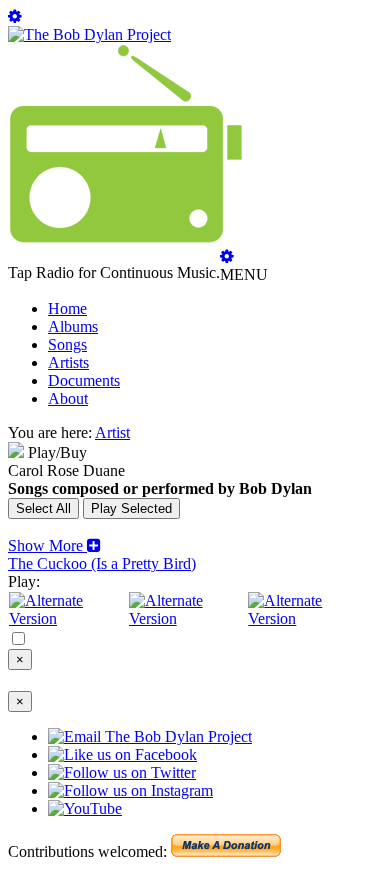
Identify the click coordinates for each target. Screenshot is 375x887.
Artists (68, 362)
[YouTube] (307, 618)
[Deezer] (188, 618)
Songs (67, 344)
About (68, 398)
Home (67, 308)
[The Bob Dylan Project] (89, 34)
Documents (84, 380)
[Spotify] (68, 618)
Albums (73, 326)
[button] (54, 545)
